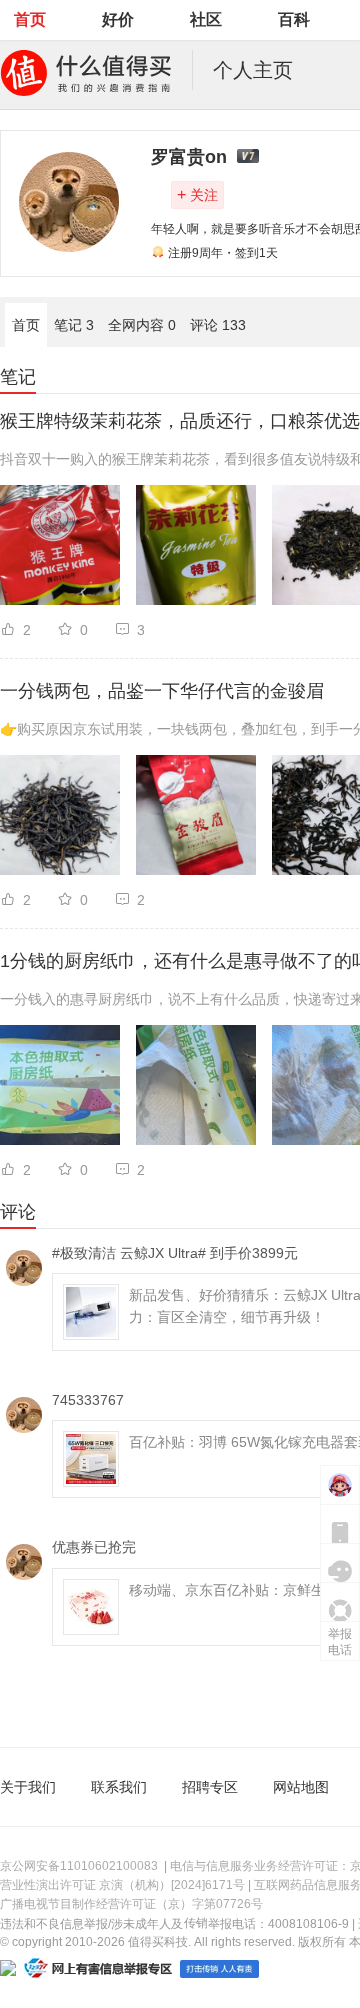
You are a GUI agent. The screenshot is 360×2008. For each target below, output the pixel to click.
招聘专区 (210, 1787)
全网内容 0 (142, 325)
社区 (206, 19)
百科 (294, 19)
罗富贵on (189, 157)
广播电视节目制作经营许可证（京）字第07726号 (131, 1904)
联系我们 (119, 1787)
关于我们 (28, 1787)
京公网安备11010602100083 (79, 1866)
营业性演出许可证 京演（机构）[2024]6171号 (122, 1885)
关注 (197, 194)
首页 (30, 19)
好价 (118, 19)
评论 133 (218, 325)
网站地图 (301, 1787)
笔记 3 (74, 325)
